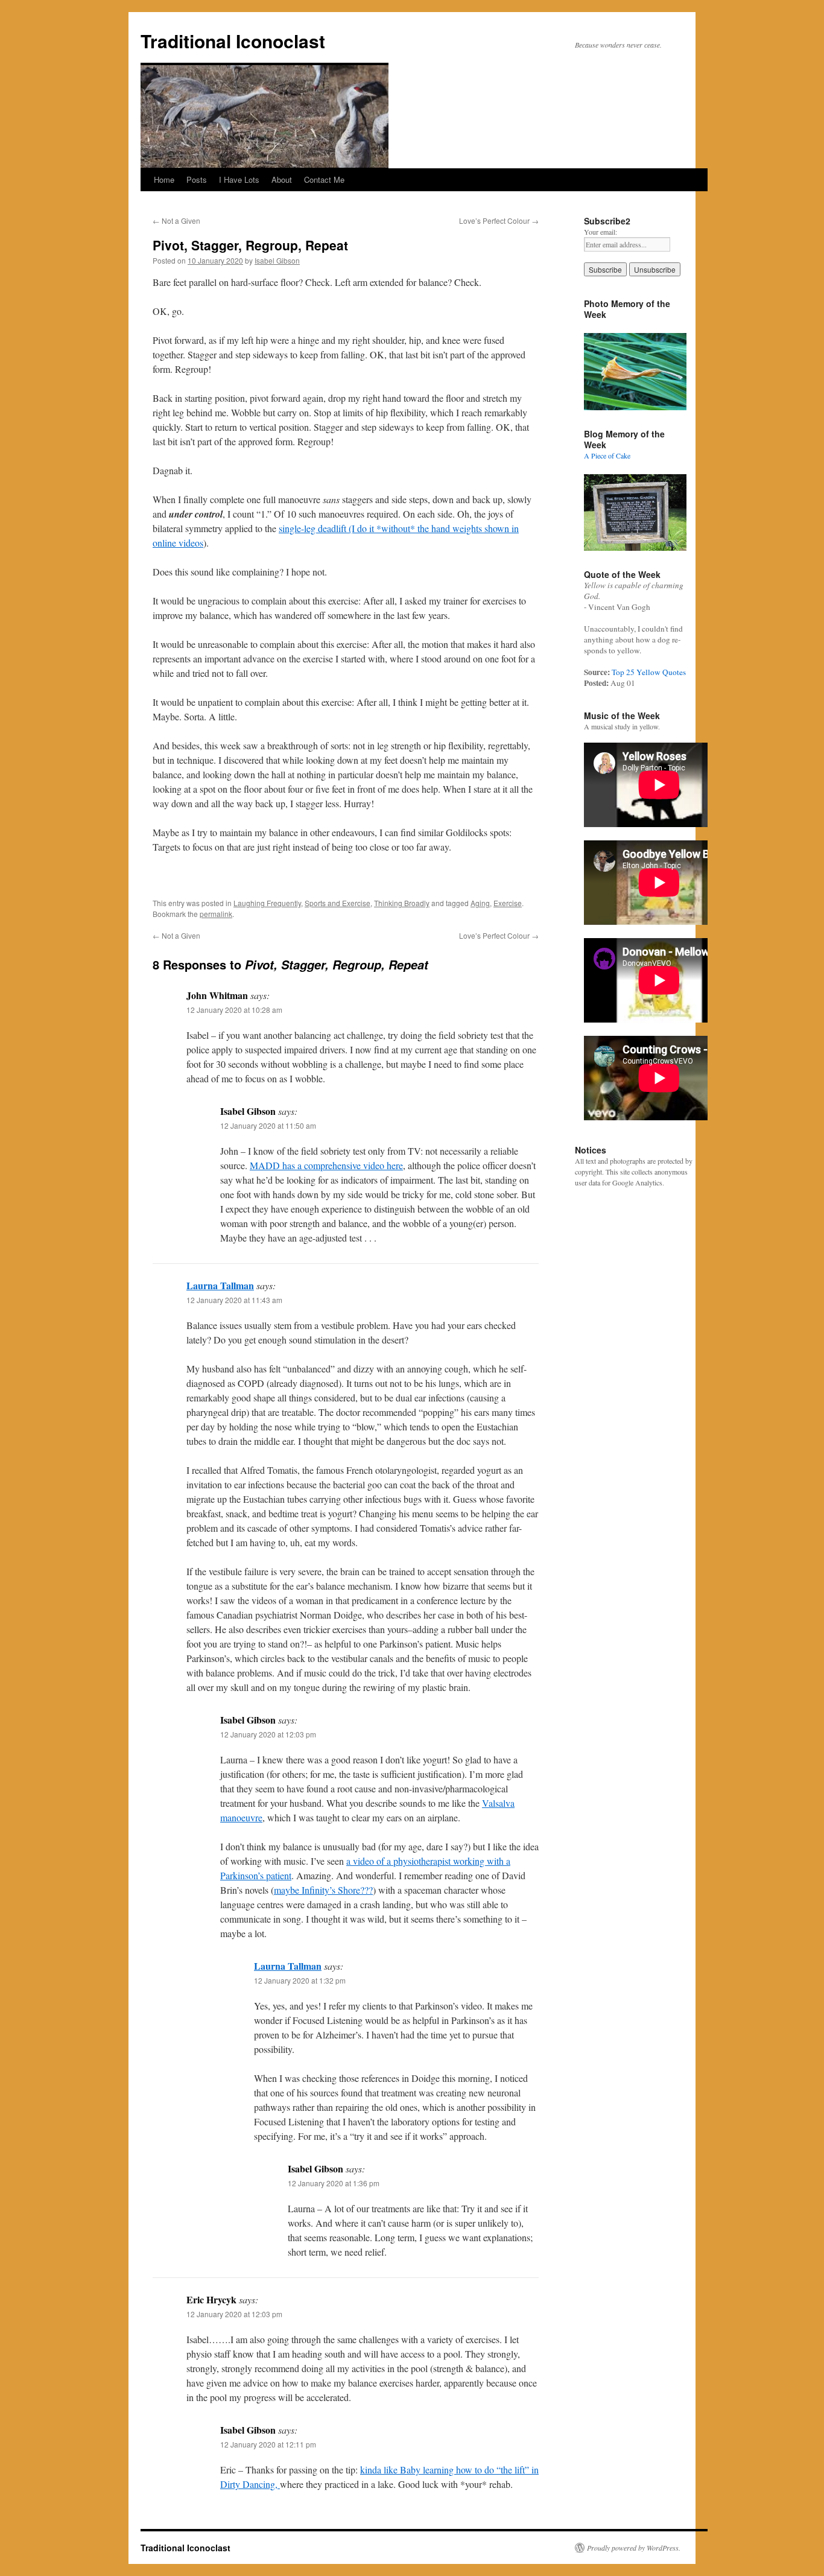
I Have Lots (239, 179)
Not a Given (176, 220)
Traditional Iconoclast (233, 41)
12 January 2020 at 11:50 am (268, 1125)
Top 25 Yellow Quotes (649, 672)
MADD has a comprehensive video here (326, 1165)
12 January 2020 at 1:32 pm (300, 1980)
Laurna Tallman (220, 1285)
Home (164, 179)
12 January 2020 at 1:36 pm (334, 2183)
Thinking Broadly (402, 903)
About (282, 179)
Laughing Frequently (267, 903)
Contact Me (324, 179)
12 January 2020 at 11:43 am (234, 1300)
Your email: (601, 232)
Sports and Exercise (338, 903)
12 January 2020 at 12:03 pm (268, 1734)
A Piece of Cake (607, 455)
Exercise (508, 903)
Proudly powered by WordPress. (634, 2548)
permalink (216, 914)
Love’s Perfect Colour (499, 220)
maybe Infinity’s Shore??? (323, 1890)
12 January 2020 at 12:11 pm (268, 2444)
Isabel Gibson (277, 260)
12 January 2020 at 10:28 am (234, 1010)
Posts (197, 179)
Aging (480, 903)
